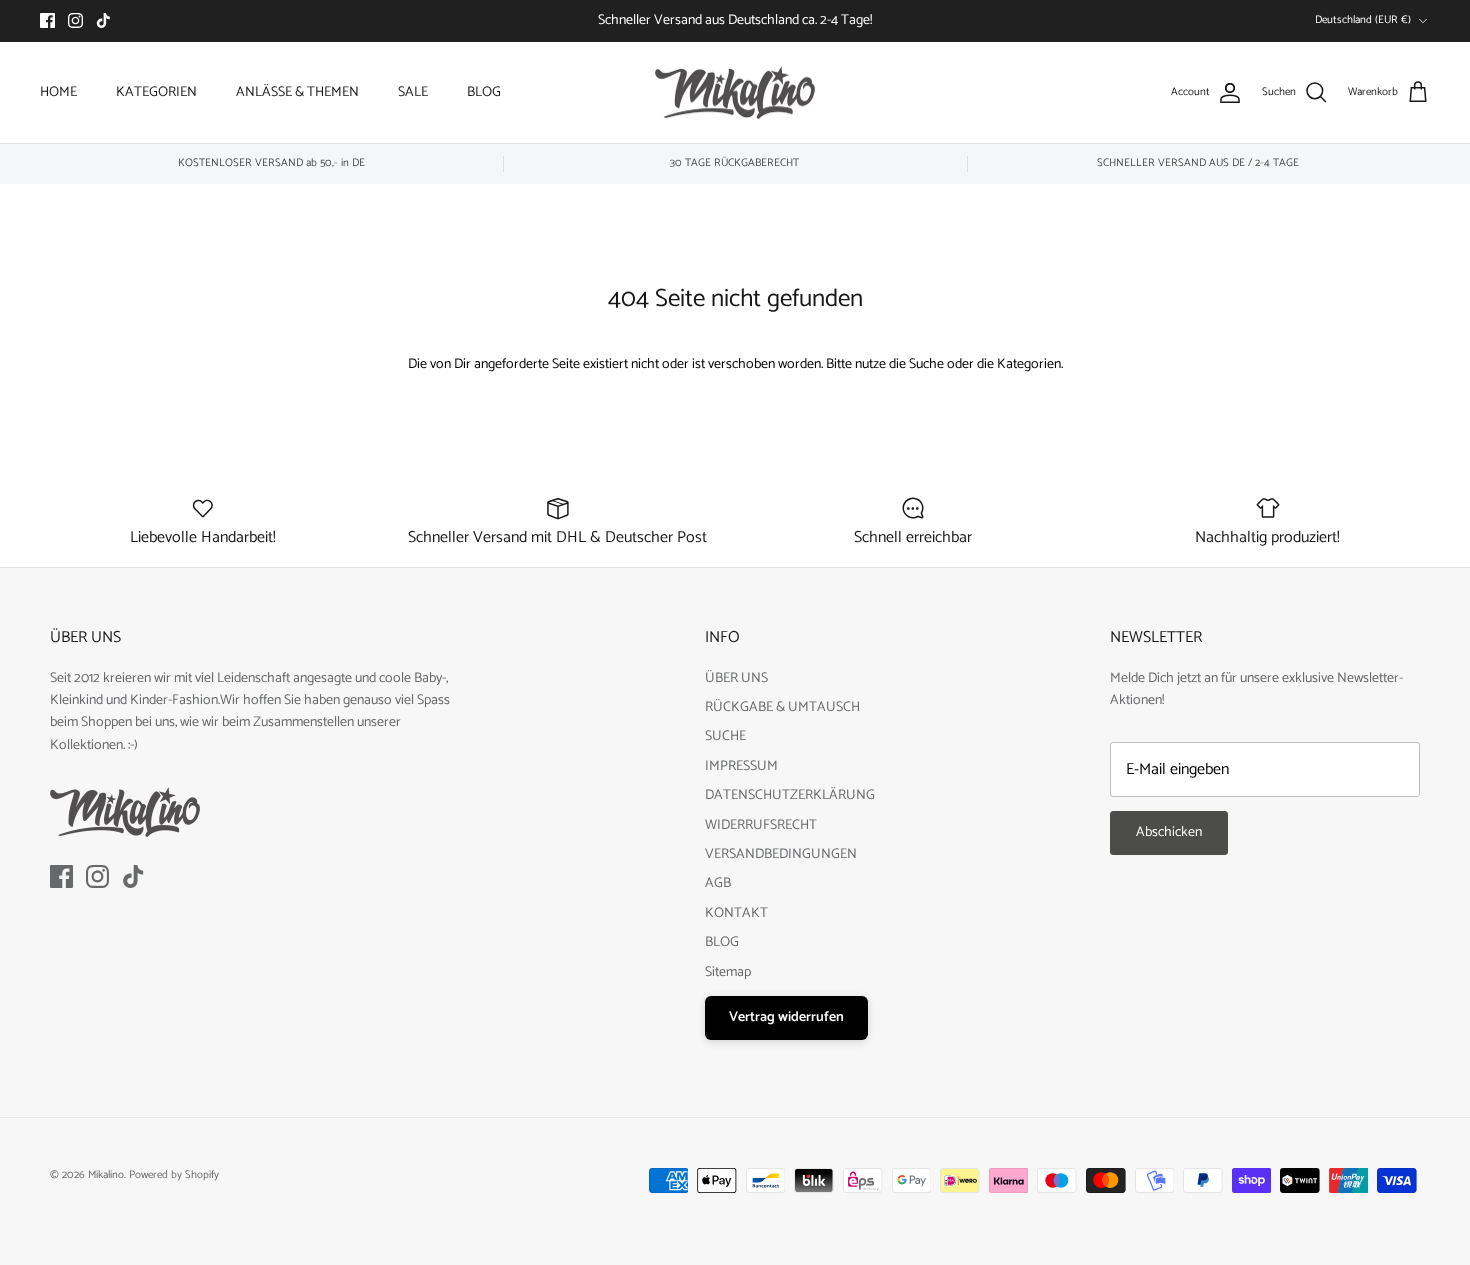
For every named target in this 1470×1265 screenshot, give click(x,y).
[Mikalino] (735, 93)
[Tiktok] (103, 20)
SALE (413, 92)
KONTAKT (736, 913)
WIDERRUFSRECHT (761, 825)
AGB (718, 883)
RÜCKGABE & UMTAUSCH (782, 707)
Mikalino (106, 1175)
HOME (58, 92)
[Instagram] (75, 20)
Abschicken (1169, 832)
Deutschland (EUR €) (1363, 20)
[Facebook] (47, 20)
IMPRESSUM (741, 766)
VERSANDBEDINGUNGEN (781, 854)
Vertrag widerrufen (786, 1017)
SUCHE (725, 736)
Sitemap (728, 972)
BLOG (484, 92)
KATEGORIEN (156, 92)
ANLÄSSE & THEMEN (297, 92)
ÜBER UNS (736, 678)
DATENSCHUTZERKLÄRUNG (790, 795)
